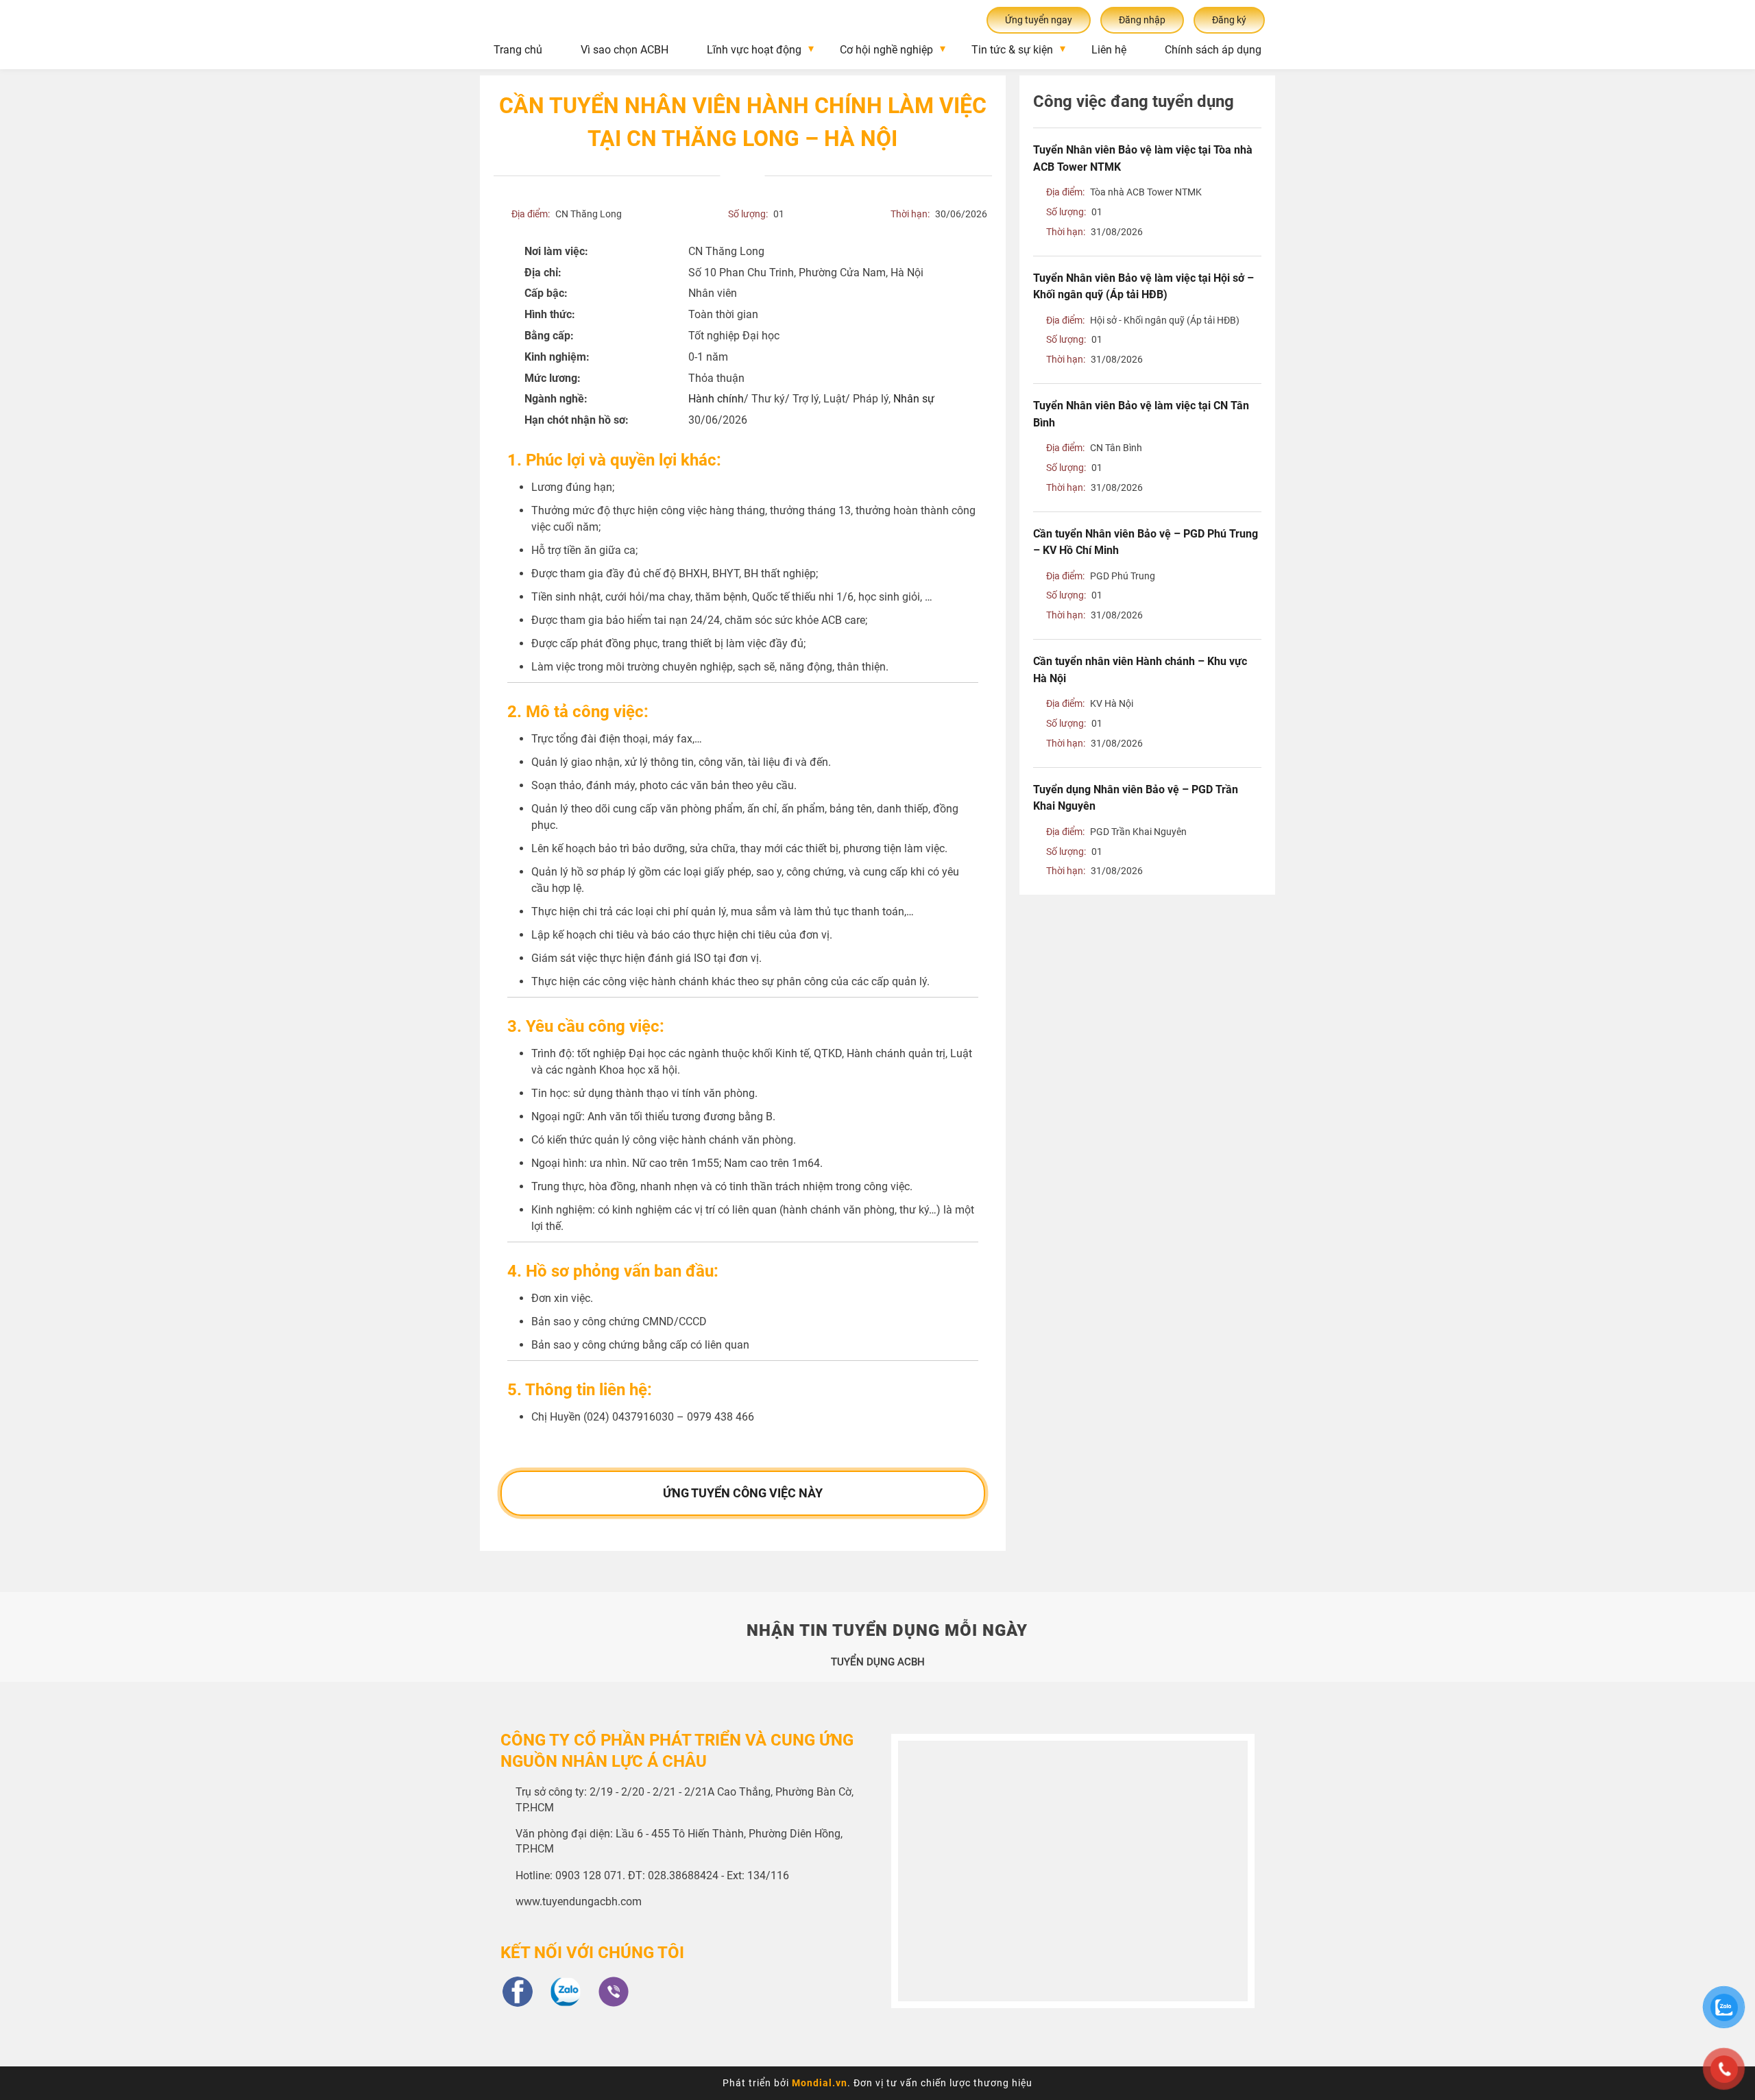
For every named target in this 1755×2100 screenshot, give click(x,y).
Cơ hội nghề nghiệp (886, 50)
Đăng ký (1229, 20)
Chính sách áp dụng (1213, 50)
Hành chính (716, 399)
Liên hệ (1109, 50)
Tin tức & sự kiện (1012, 50)
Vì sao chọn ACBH (625, 50)
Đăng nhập (1142, 20)
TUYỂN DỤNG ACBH (878, 1662)
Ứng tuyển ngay (1039, 20)
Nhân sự (914, 399)
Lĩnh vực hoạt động (754, 50)
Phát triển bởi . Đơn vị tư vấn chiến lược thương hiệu (877, 2083)
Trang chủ (518, 50)
